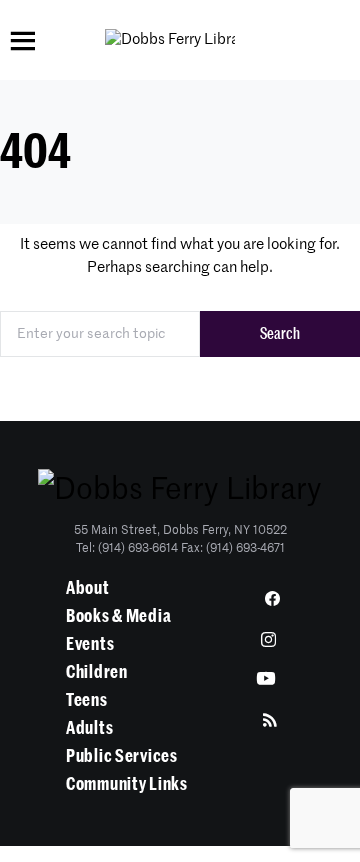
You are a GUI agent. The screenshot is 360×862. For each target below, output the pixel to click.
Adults (89, 728)
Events (90, 644)
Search (280, 334)
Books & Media (118, 616)
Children (97, 672)
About (88, 588)
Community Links (127, 784)
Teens (87, 700)
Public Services (122, 756)
